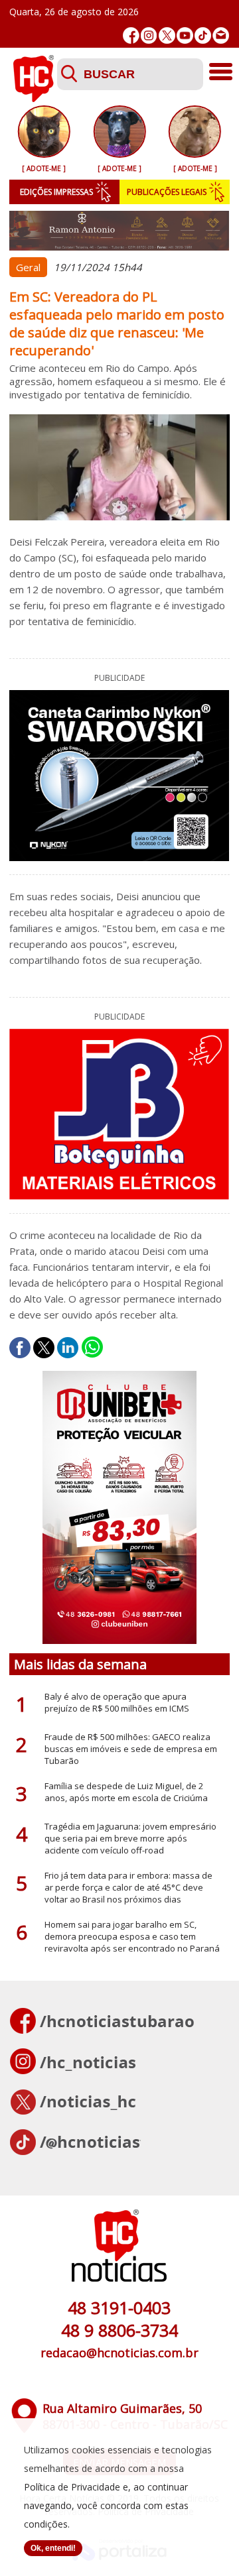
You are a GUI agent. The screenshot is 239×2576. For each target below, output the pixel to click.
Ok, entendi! (53, 2548)
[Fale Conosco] (221, 35)
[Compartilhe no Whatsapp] (92, 1348)
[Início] (33, 98)
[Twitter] (167, 35)
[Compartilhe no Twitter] (44, 1348)
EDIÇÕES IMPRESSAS (56, 192)
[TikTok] (203, 35)
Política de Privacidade (72, 2487)
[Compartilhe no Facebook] (20, 1348)
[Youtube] (185, 35)
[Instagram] (149, 35)
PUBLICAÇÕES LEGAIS (167, 192)
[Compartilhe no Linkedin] (68, 1348)
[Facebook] (131, 35)
